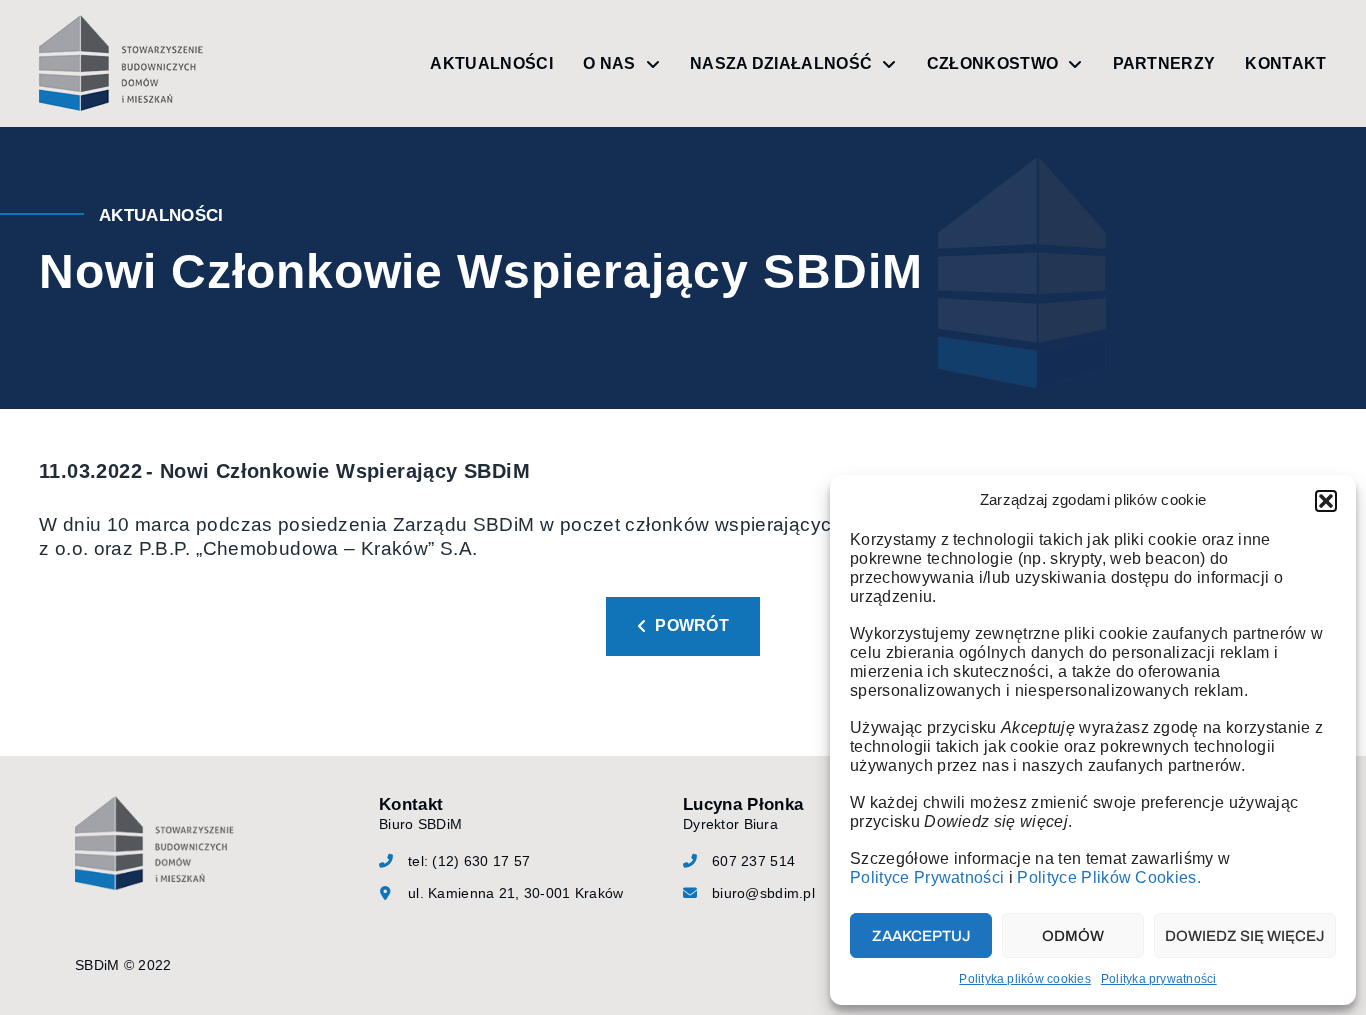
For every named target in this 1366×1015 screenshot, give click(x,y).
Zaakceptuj (921, 936)
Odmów (1073, 936)
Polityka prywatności (1159, 979)
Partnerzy (1164, 63)
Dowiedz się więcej (1245, 936)
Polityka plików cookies (1025, 979)
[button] (1326, 501)
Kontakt (1285, 63)
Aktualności (491, 63)
